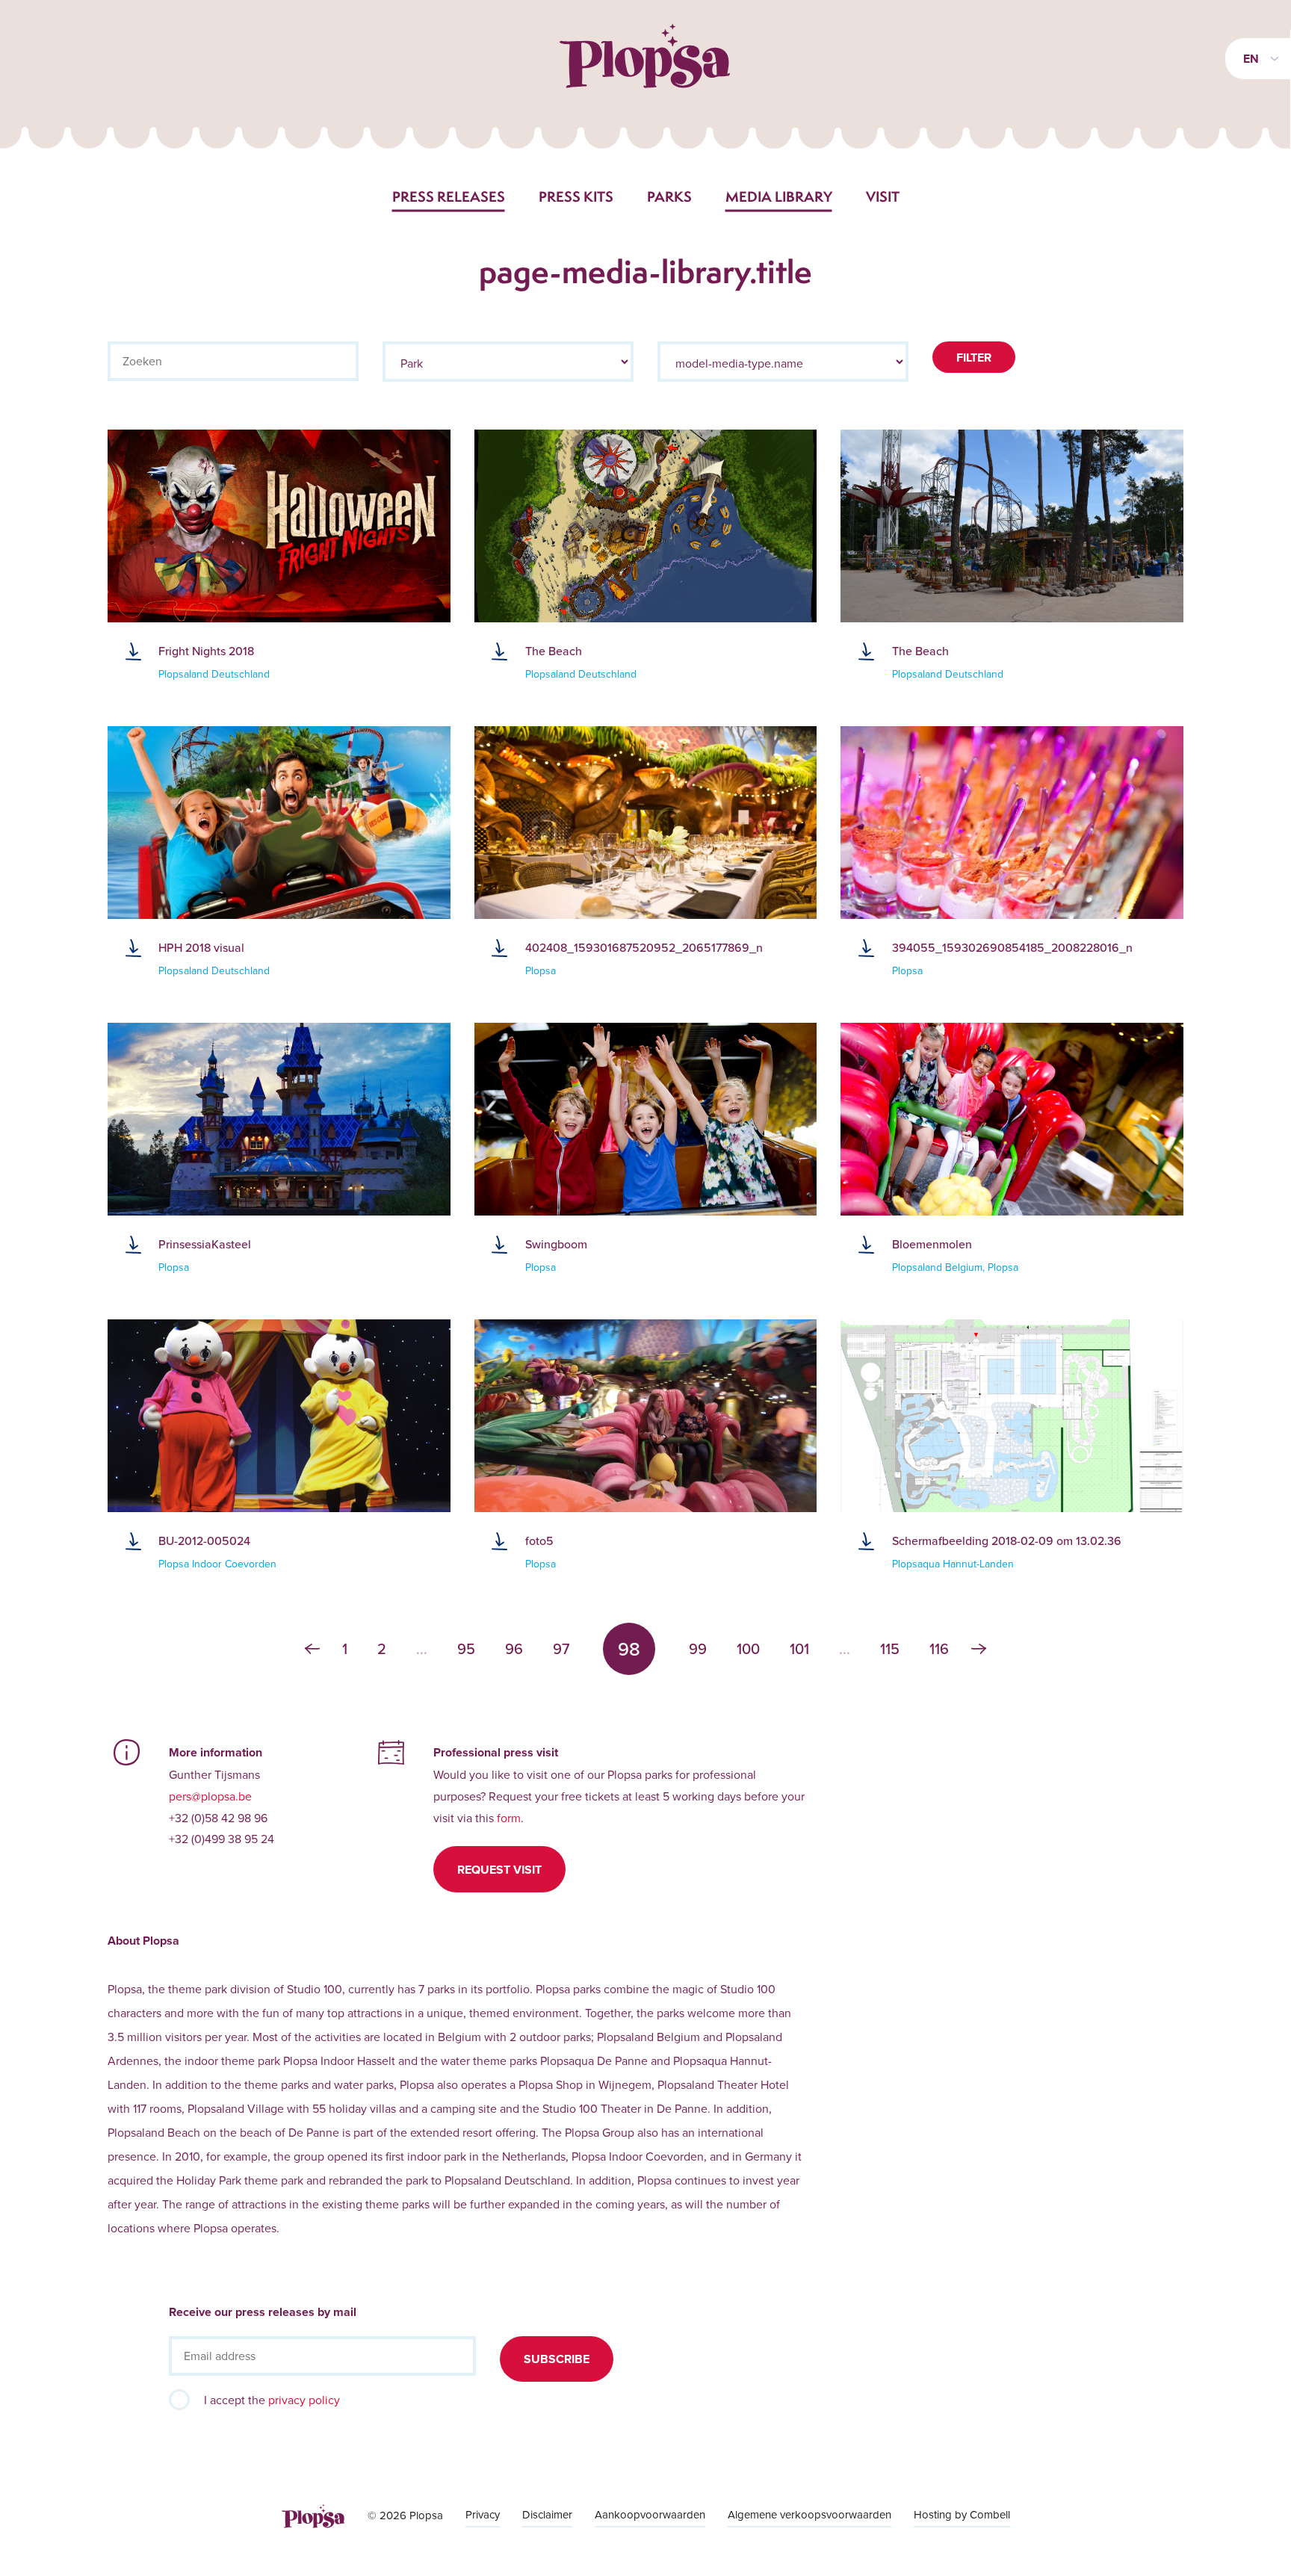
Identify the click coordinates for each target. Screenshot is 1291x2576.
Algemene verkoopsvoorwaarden (809, 2514)
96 (514, 1649)
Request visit (499, 1870)
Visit (883, 196)
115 (890, 1649)
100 (748, 1649)
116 (939, 1649)
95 (466, 1649)
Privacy (483, 2514)
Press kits (576, 196)
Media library (779, 196)
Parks (669, 196)
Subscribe (557, 2359)
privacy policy (304, 2400)
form (509, 1818)
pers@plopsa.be (210, 1796)
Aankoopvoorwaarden (650, 2514)
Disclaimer (547, 2514)
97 (561, 1649)
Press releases (449, 196)
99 (698, 1649)
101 (799, 1649)
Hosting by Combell (962, 2514)
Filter (974, 357)
